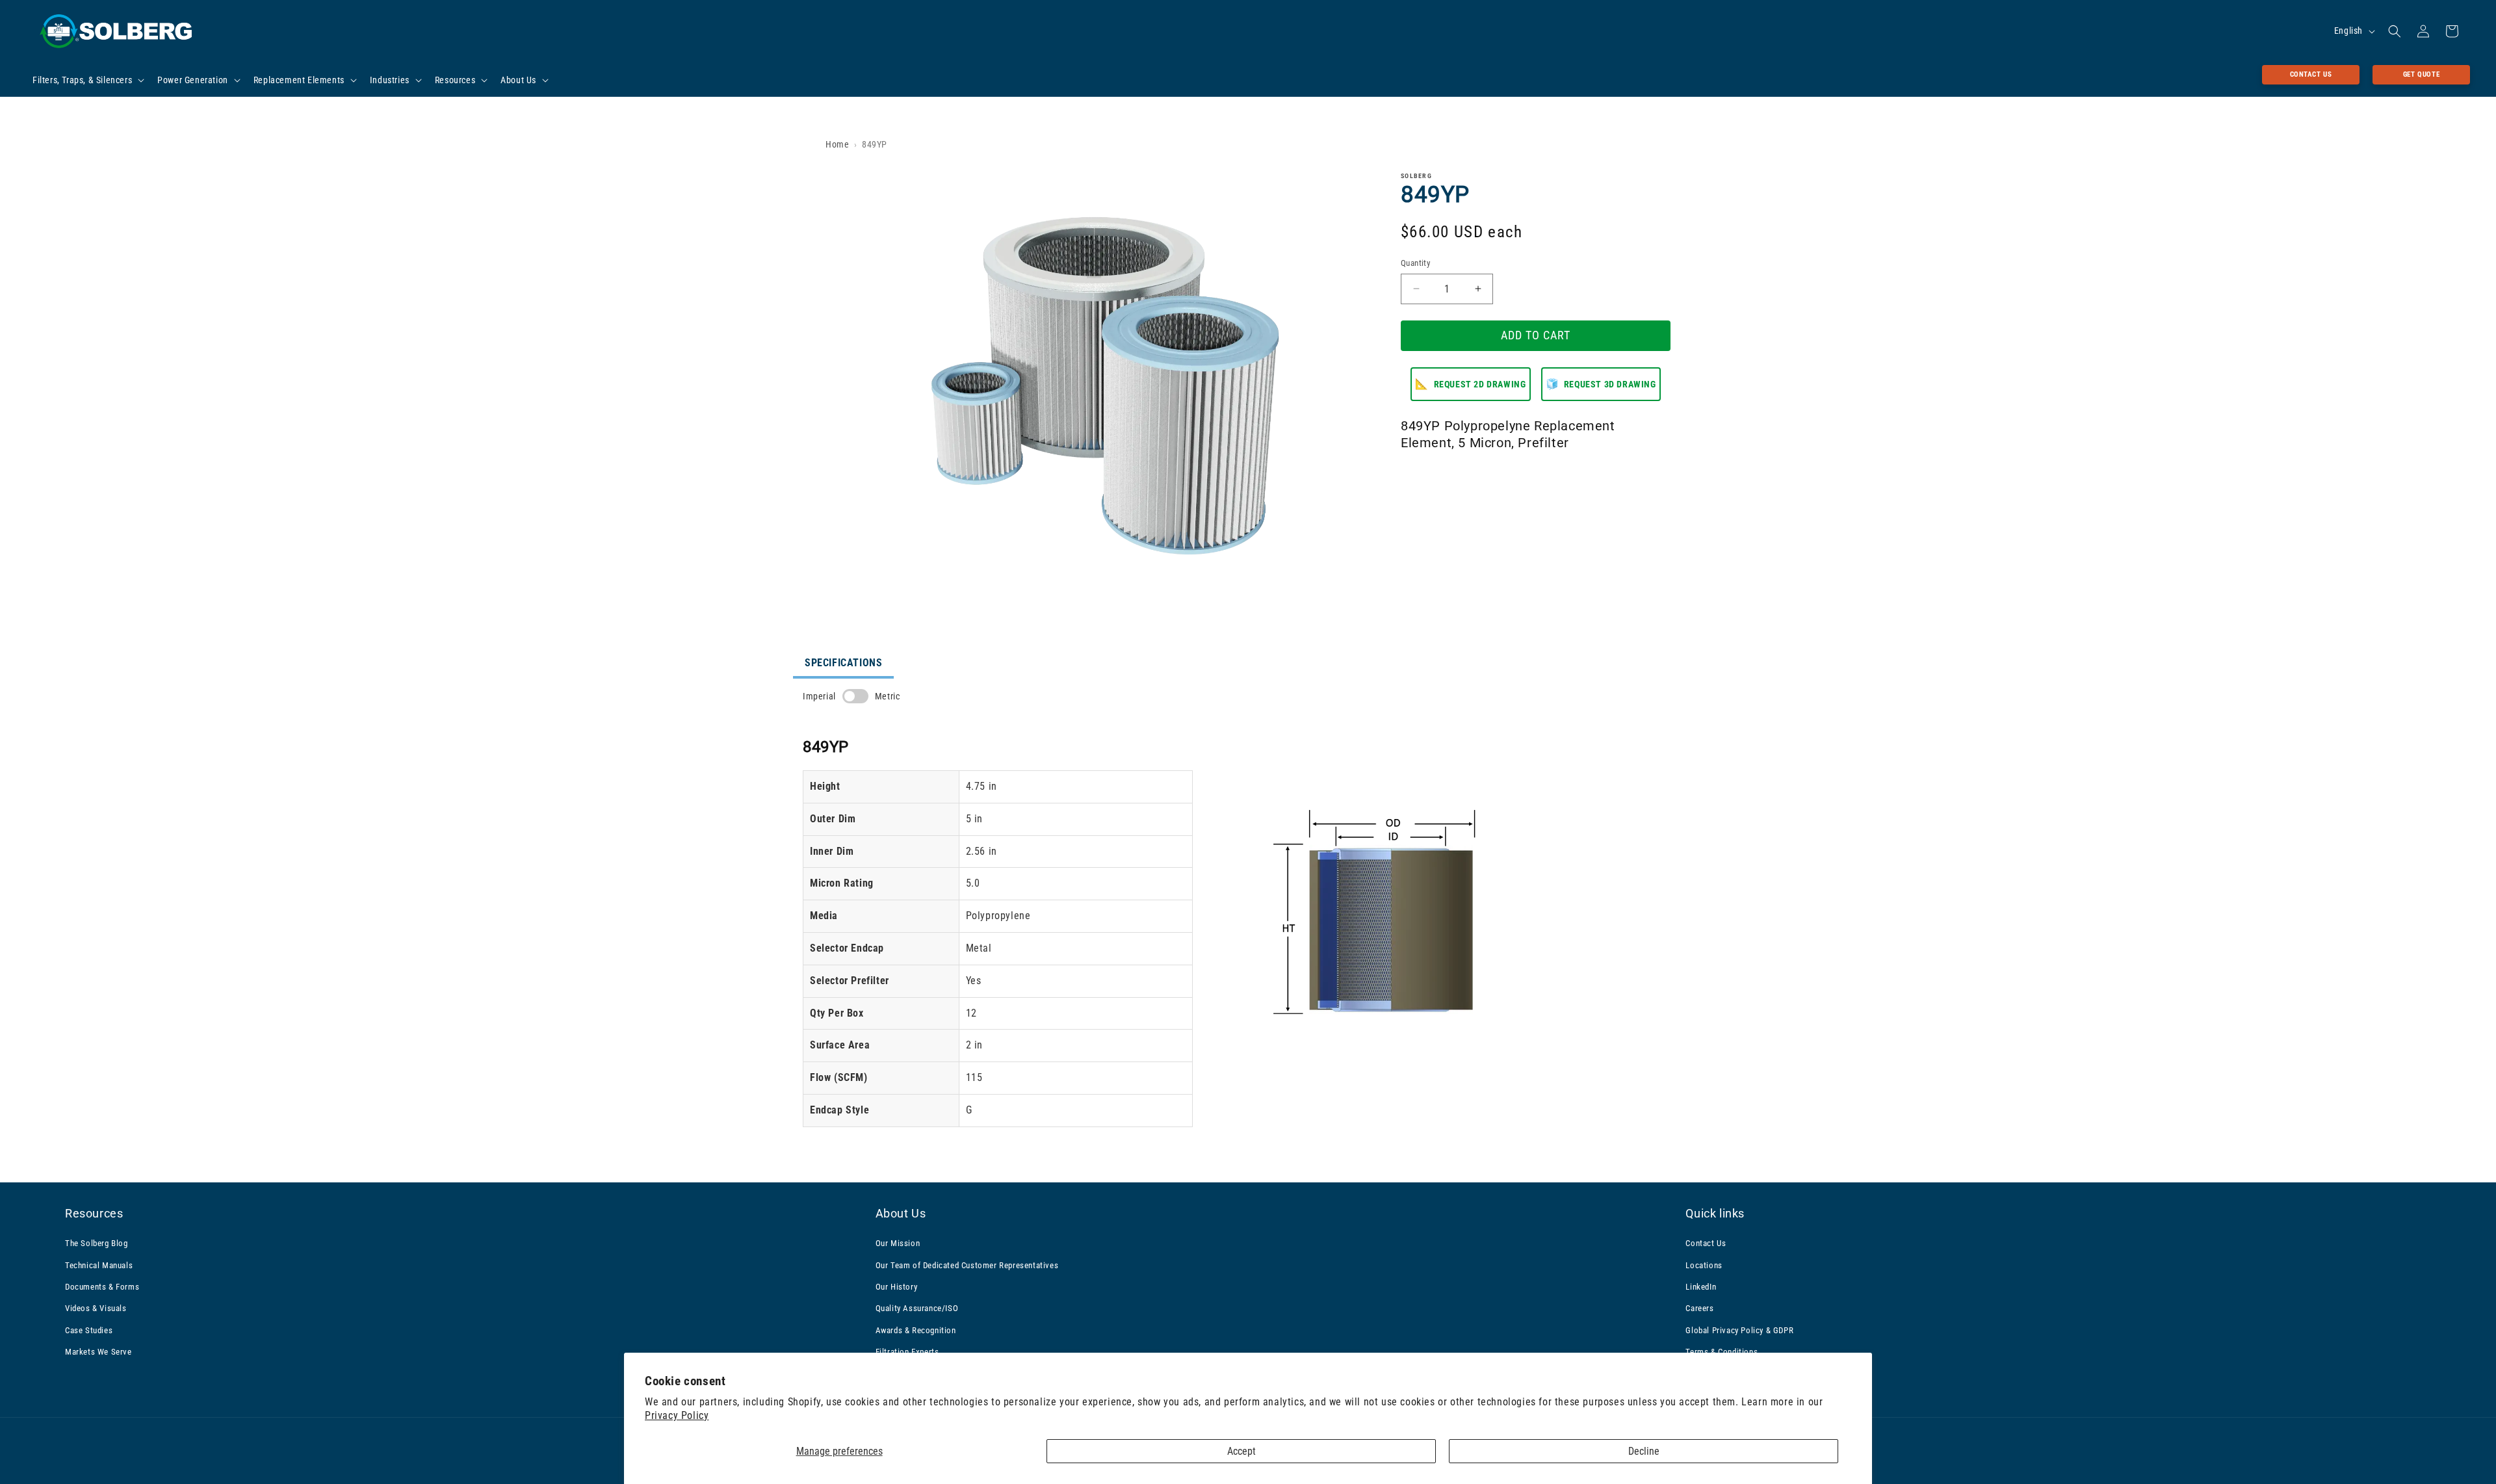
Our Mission (898, 1243)
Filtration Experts (907, 1352)
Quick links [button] (1715, 1213)
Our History (897, 1287)
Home (837, 144)
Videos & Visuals (96, 1308)
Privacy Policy (677, 1415)
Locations (1704, 1265)
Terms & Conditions (1722, 1352)
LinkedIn (1701, 1287)
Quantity (1415, 263)
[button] (87, 80)
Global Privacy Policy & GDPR (1739, 1330)
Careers (1699, 1308)
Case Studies (89, 1330)
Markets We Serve (98, 1352)
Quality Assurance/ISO (917, 1308)
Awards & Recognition (916, 1330)
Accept (1241, 1451)
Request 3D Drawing (1601, 384)
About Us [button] (901, 1213)
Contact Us (2311, 74)
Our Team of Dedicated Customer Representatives (967, 1265)
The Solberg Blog (97, 1243)
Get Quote (2421, 74)
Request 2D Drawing (1470, 384)
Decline (1644, 1451)
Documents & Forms (102, 1287)
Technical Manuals (99, 1265)
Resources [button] (94, 1213)
